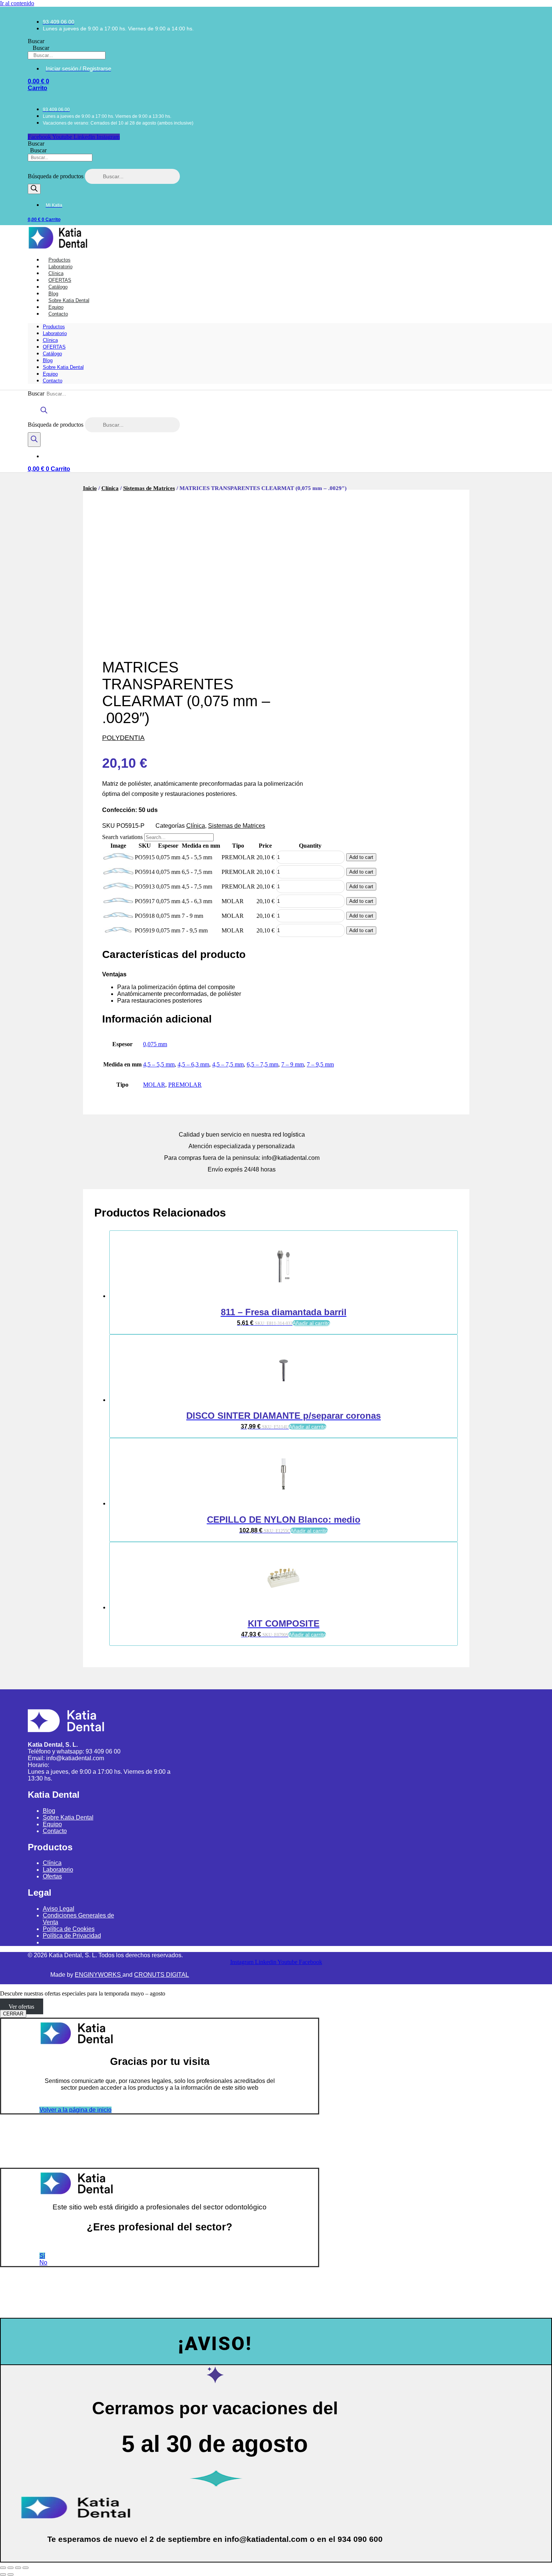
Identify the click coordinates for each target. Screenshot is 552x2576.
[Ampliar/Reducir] (3, 2568)
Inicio (90, 488)
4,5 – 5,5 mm (159, 1064)
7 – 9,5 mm (320, 1064)
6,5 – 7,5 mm (262, 1064)
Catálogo (52, 354)
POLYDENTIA (123, 738)
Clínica (50, 340)
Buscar (36, 41)
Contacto (58, 314)
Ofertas (52, 1876)
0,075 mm (155, 1044)
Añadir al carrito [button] (311, 1323)
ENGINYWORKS (99, 1975)
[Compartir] (18, 2568)
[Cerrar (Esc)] (26, 2568)
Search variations (122, 837)
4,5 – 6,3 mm (193, 1064)
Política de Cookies (69, 1929)
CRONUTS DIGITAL (161, 1975)
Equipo (50, 374)
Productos (54, 327)
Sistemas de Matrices (149, 488)
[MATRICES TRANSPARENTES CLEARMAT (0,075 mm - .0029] (118, 858)
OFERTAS (54, 347)
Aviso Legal (59, 1909)
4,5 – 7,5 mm (228, 1064)
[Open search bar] (44, 414)
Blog (48, 360)
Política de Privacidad (72, 1936)
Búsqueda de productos (56, 176)
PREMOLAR (185, 1085)
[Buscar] (34, 189)
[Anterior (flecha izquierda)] (3, 2574)
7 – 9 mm (293, 1064)
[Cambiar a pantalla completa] (11, 2568)
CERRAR (13, 2014)
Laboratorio (55, 333)
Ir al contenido (17, 3)
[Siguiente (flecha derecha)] (11, 2574)
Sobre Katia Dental (63, 367)
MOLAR (154, 1085)
